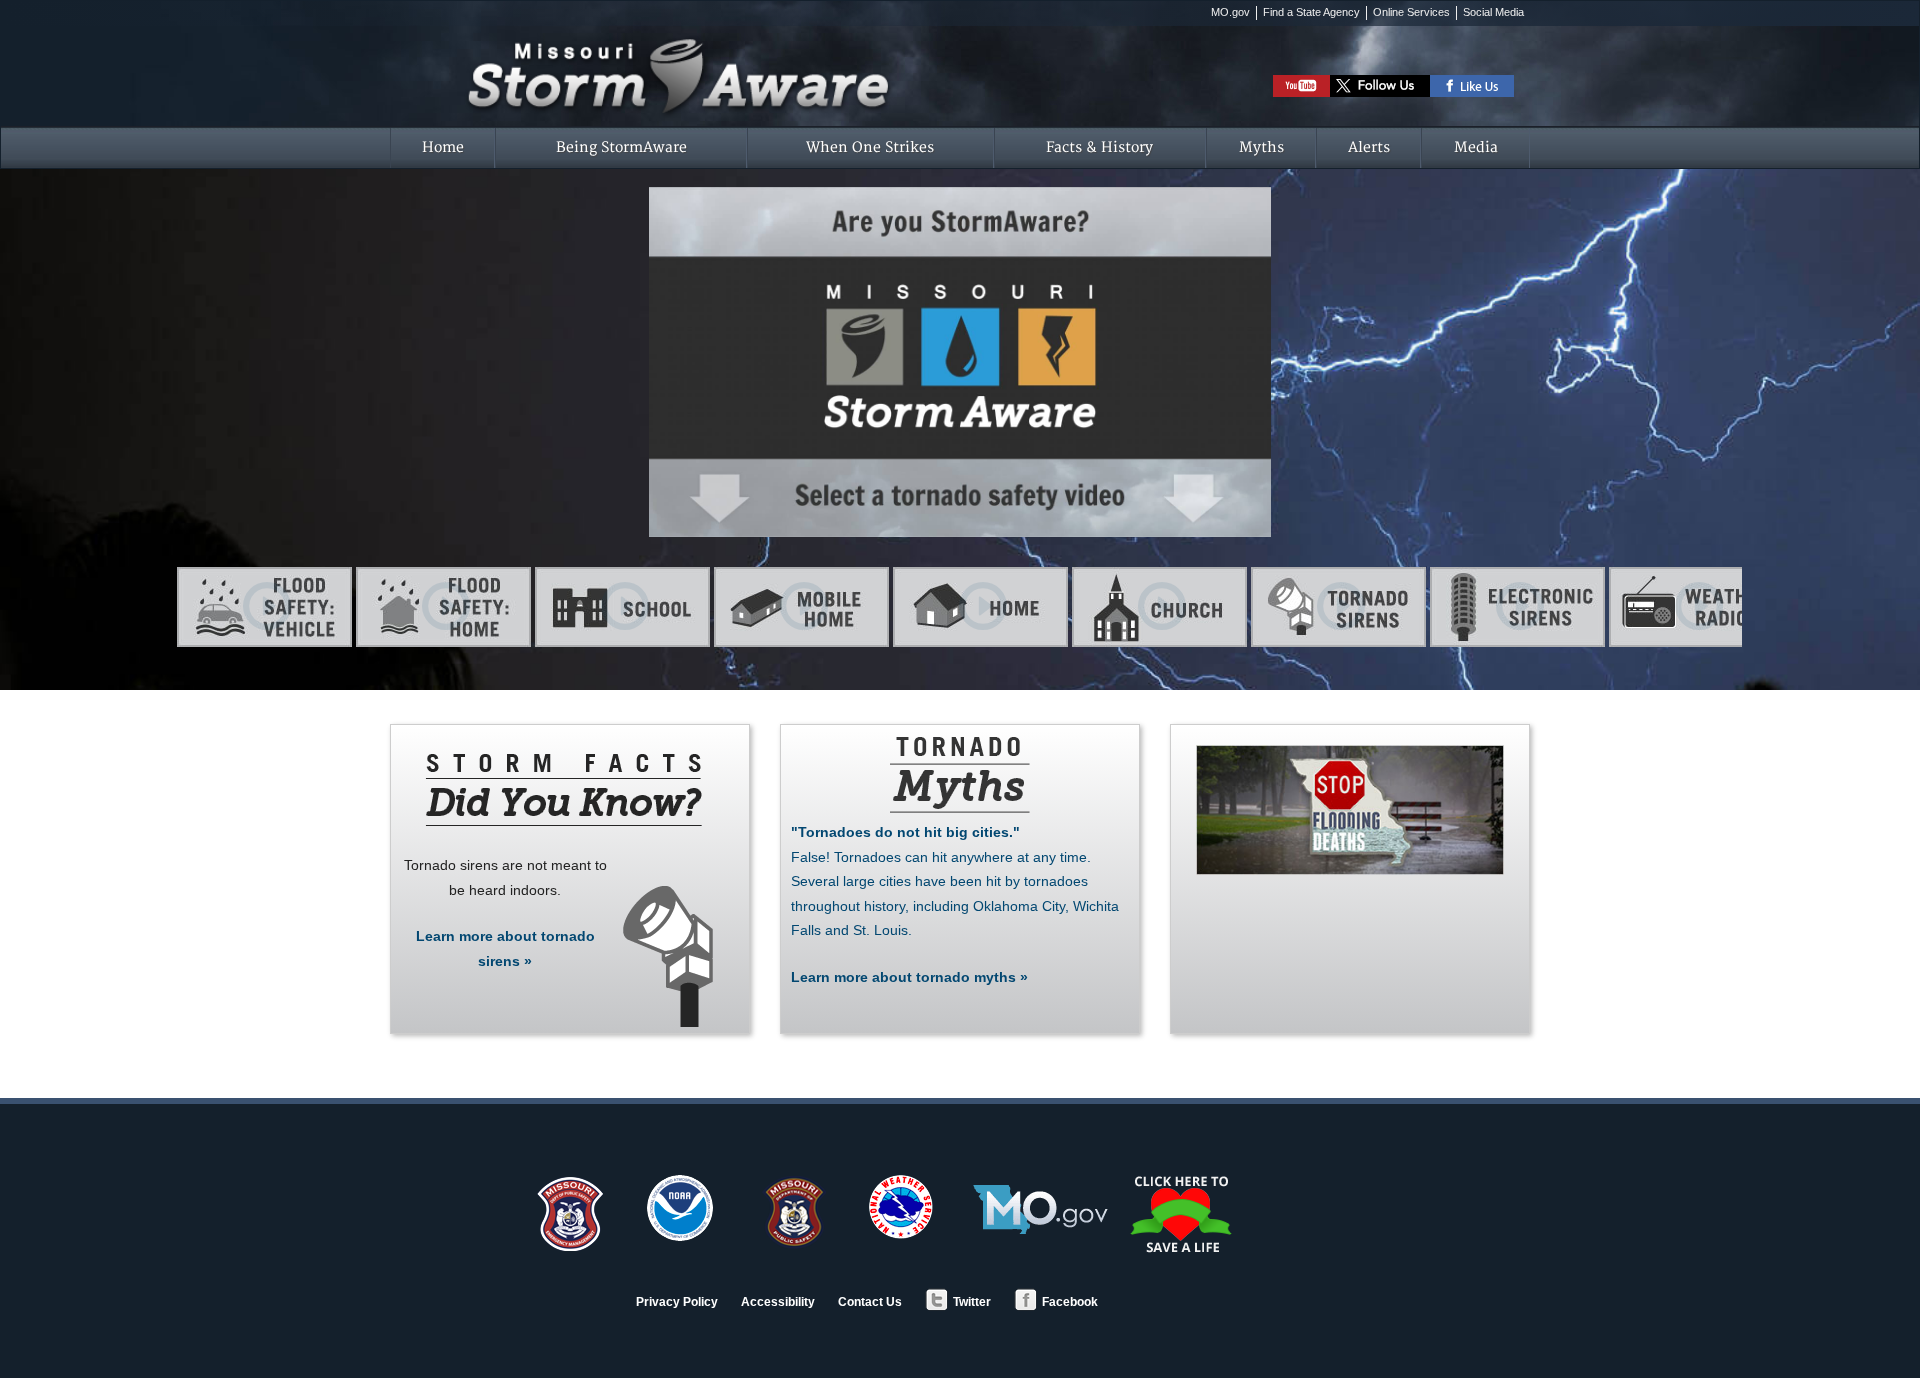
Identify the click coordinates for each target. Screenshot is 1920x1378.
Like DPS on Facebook (1472, 86)
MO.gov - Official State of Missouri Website (1040, 1209)
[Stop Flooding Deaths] (1350, 810)
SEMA (569, 1213)
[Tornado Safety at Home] (980, 607)
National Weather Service (901, 1207)
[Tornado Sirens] (1338, 607)
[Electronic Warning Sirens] (1517, 607)
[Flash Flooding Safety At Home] (443, 607)
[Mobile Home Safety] (801, 607)
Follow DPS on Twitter (1380, 86)
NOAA (680, 1208)
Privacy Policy (677, 1302)
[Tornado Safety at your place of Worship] (1159, 607)
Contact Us (870, 1302)
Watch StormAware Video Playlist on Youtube (1301, 86)
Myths (1261, 147)
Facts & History (1099, 147)
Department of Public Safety (791, 1213)
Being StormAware (621, 147)
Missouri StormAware (842, 48)
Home (443, 147)
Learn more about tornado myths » (955, 904)
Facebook (1070, 1302)
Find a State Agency (1311, 12)
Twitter (972, 1302)
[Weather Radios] (1696, 607)
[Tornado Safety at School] (622, 607)
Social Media (1493, 12)
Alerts (1369, 147)
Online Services (1411, 12)
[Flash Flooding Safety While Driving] (264, 607)
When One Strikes (870, 147)
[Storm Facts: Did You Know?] (562, 789)
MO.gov (1230, 12)
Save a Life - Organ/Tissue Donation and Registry (1183, 1214)
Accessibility (778, 1302)
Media (1476, 147)
